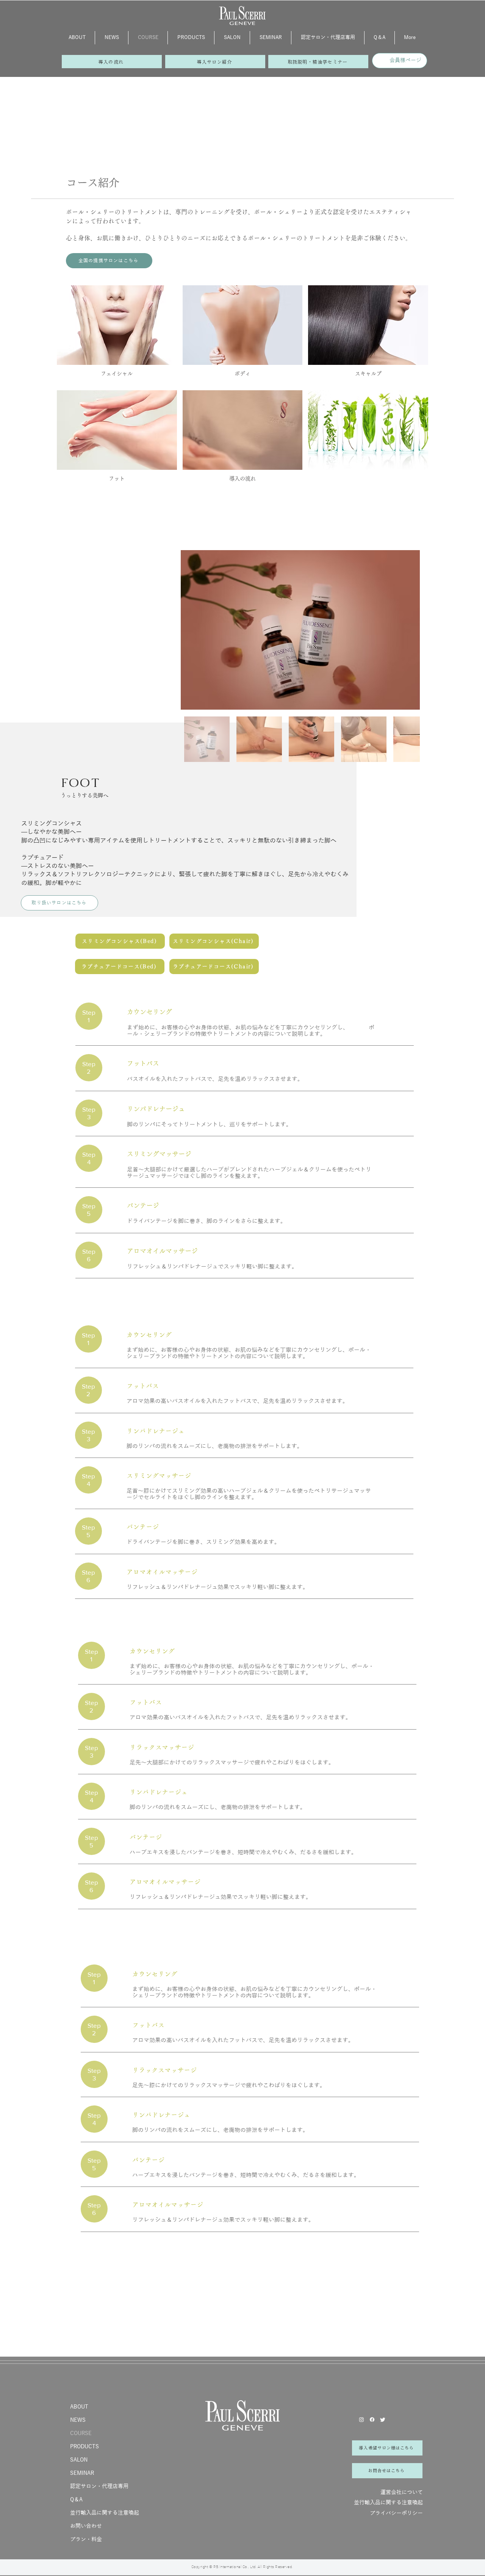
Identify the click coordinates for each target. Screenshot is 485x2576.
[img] (368, 440)
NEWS (78, 2420)
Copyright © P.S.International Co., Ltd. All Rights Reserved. (242, 2567)
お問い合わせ (86, 2526)
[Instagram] (361, 2420)
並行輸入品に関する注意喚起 (105, 2513)
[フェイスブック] (372, 2420)
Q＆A (76, 2500)
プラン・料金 (86, 2539)
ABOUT (79, 2407)
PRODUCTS (84, 2447)
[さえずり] (383, 2420)
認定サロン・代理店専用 (99, 2486)
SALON (79, 2460)
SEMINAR (82, 2473)
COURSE (81, 2433)
